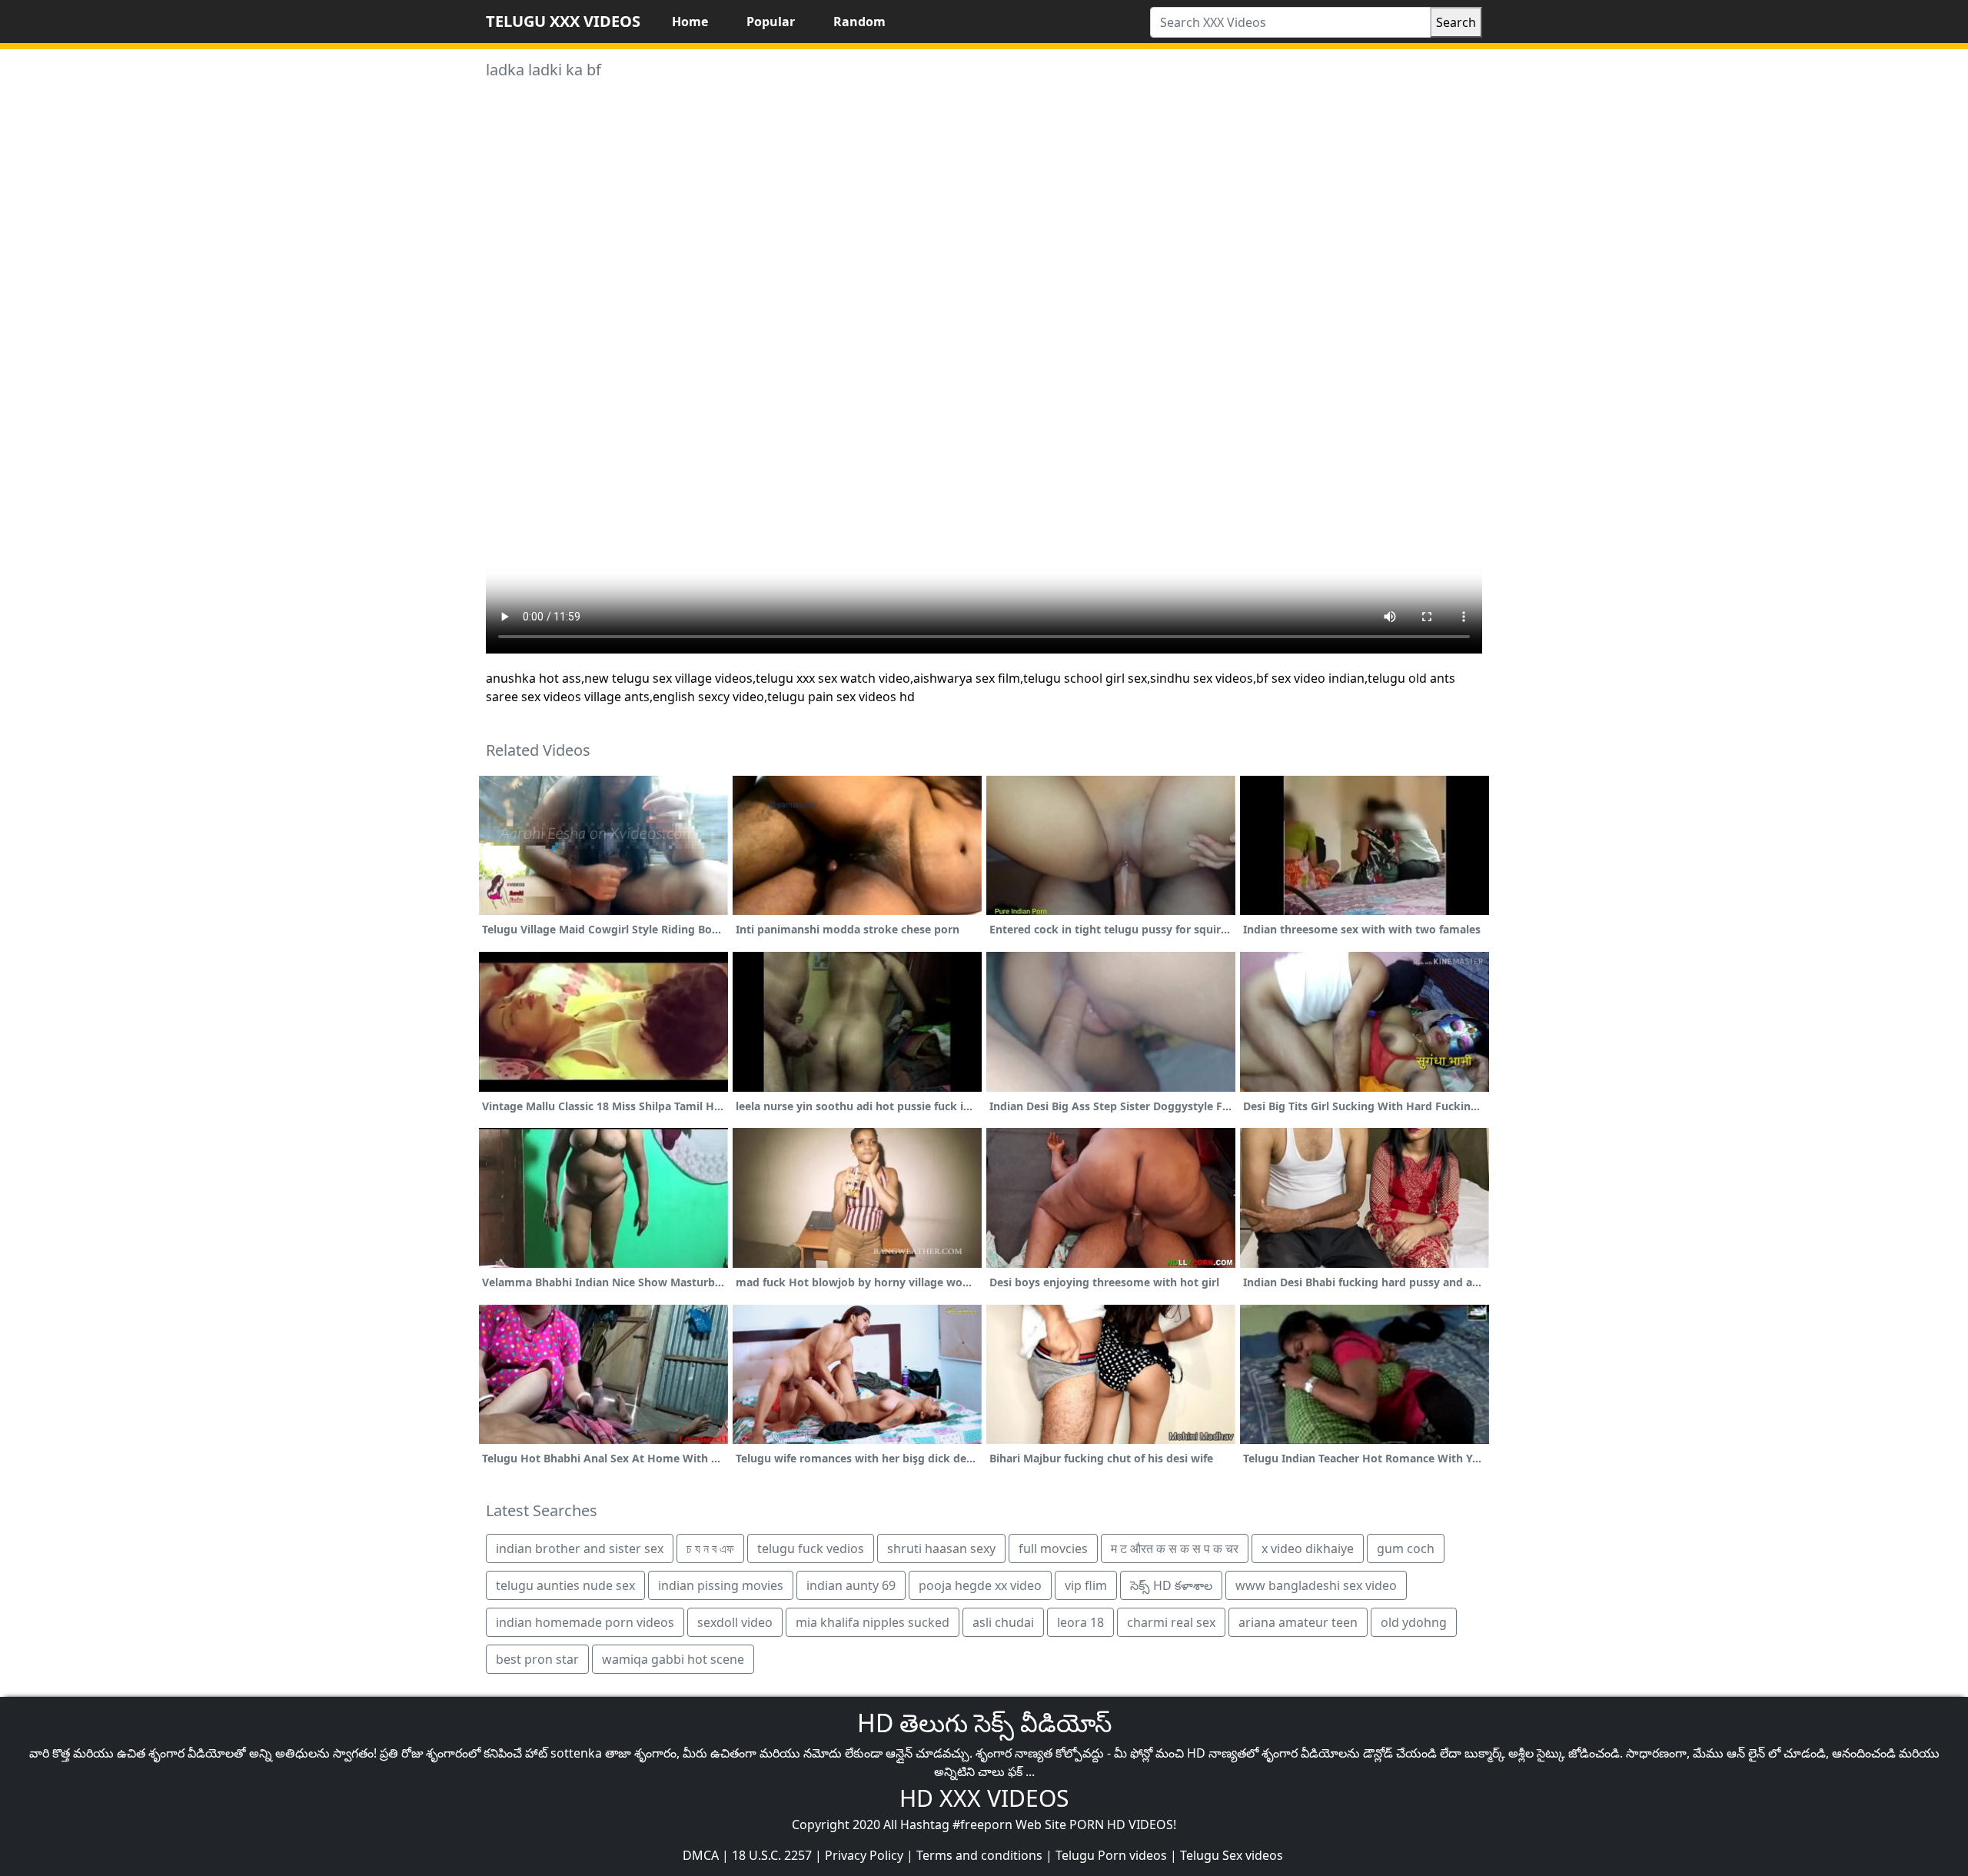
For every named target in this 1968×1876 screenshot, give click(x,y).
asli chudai (1003, 1622)
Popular (771, 22)
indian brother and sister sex (580, 1548)
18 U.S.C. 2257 (772, 1855)
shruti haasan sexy (941, 1548)
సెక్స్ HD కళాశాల (1171, 1585)
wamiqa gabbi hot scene (673, 1659)
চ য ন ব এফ (710, 1548)
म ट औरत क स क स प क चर (1175, 1548)
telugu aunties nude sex (565, 1585)
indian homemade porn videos (585, 1622)
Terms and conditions (979, 1855)
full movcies (1053, 1548)
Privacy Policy (864, 1855)
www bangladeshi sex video (1316, 1585)
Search (1456, 22)
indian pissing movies (721, 1585)
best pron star (537, 1659)
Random (859, 22)
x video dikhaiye (1308, 1548)
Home (690, 22)
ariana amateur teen (1298, 1622)
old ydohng (1414, 1622)
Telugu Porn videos (1111, 1855)
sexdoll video (735, 1622)
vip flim (1086, 1585)
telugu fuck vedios (811, 1548)
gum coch (1406, 1548)
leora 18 (1080, 1622)
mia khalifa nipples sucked (873, 1622)
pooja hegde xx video (980, 1585)
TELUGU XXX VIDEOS (563, 21)
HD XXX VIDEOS (984, 1798)
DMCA (701, 1855)
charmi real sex (1171, 1622)
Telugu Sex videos (1232, 1855)
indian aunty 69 (851, 1585)
